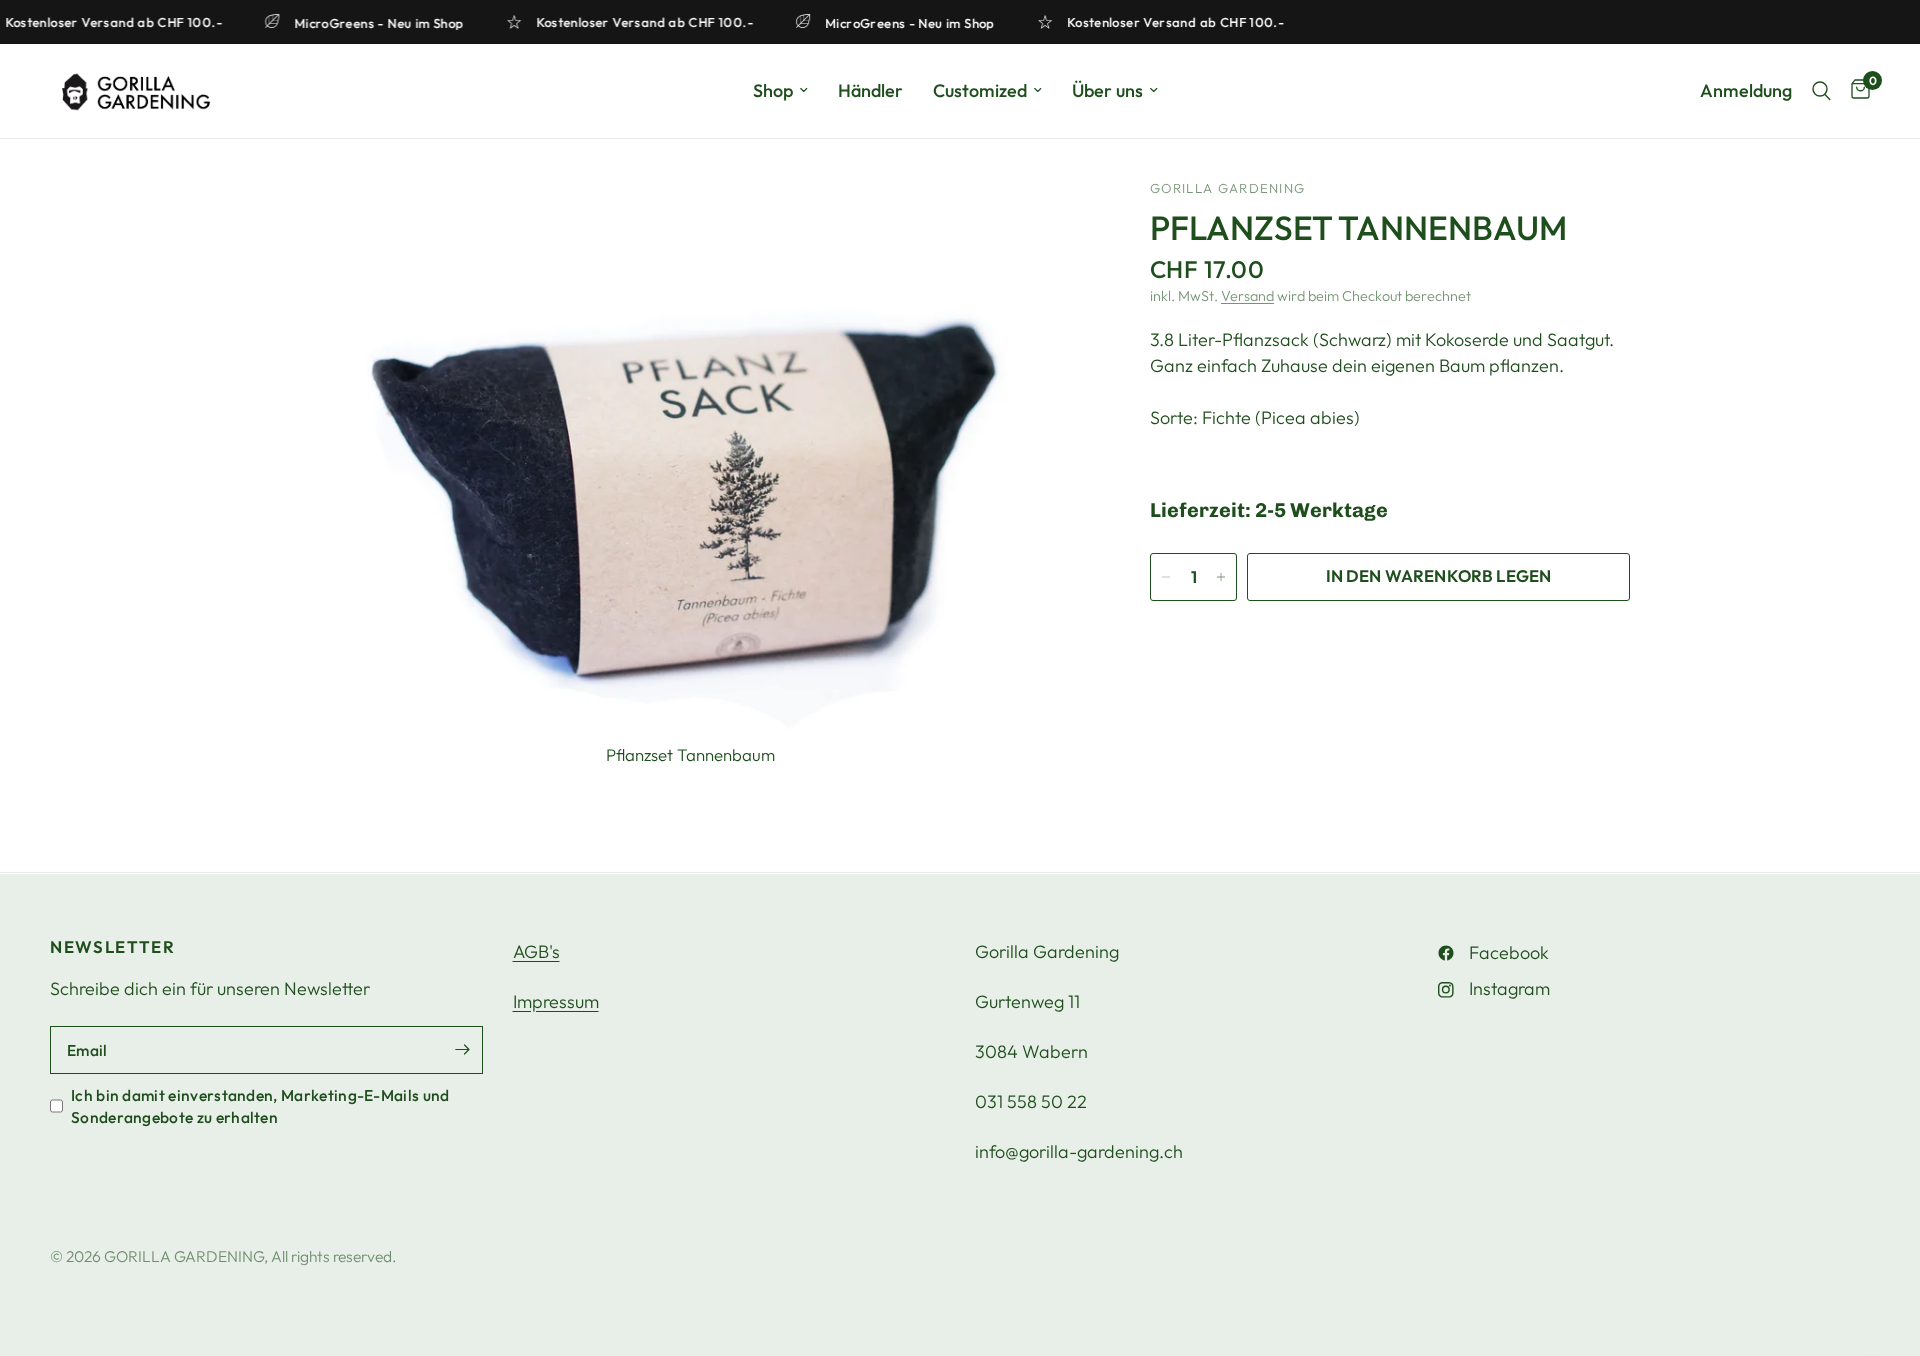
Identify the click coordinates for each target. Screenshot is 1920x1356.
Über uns (1107, 90)
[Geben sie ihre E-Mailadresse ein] (463, 1050)
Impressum (556, 1001)
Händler (870, 90)
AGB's (536, 951)
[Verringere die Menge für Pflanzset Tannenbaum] (1166, 577)
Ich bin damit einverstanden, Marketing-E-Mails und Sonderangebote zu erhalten (260, 1106)
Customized (980, 90)
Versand (1247, 296)
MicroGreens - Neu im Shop (388, 22)
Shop (773, 90)
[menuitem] (780, 91)
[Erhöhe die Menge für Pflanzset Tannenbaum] (1221, 577)
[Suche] (1821, 91)
